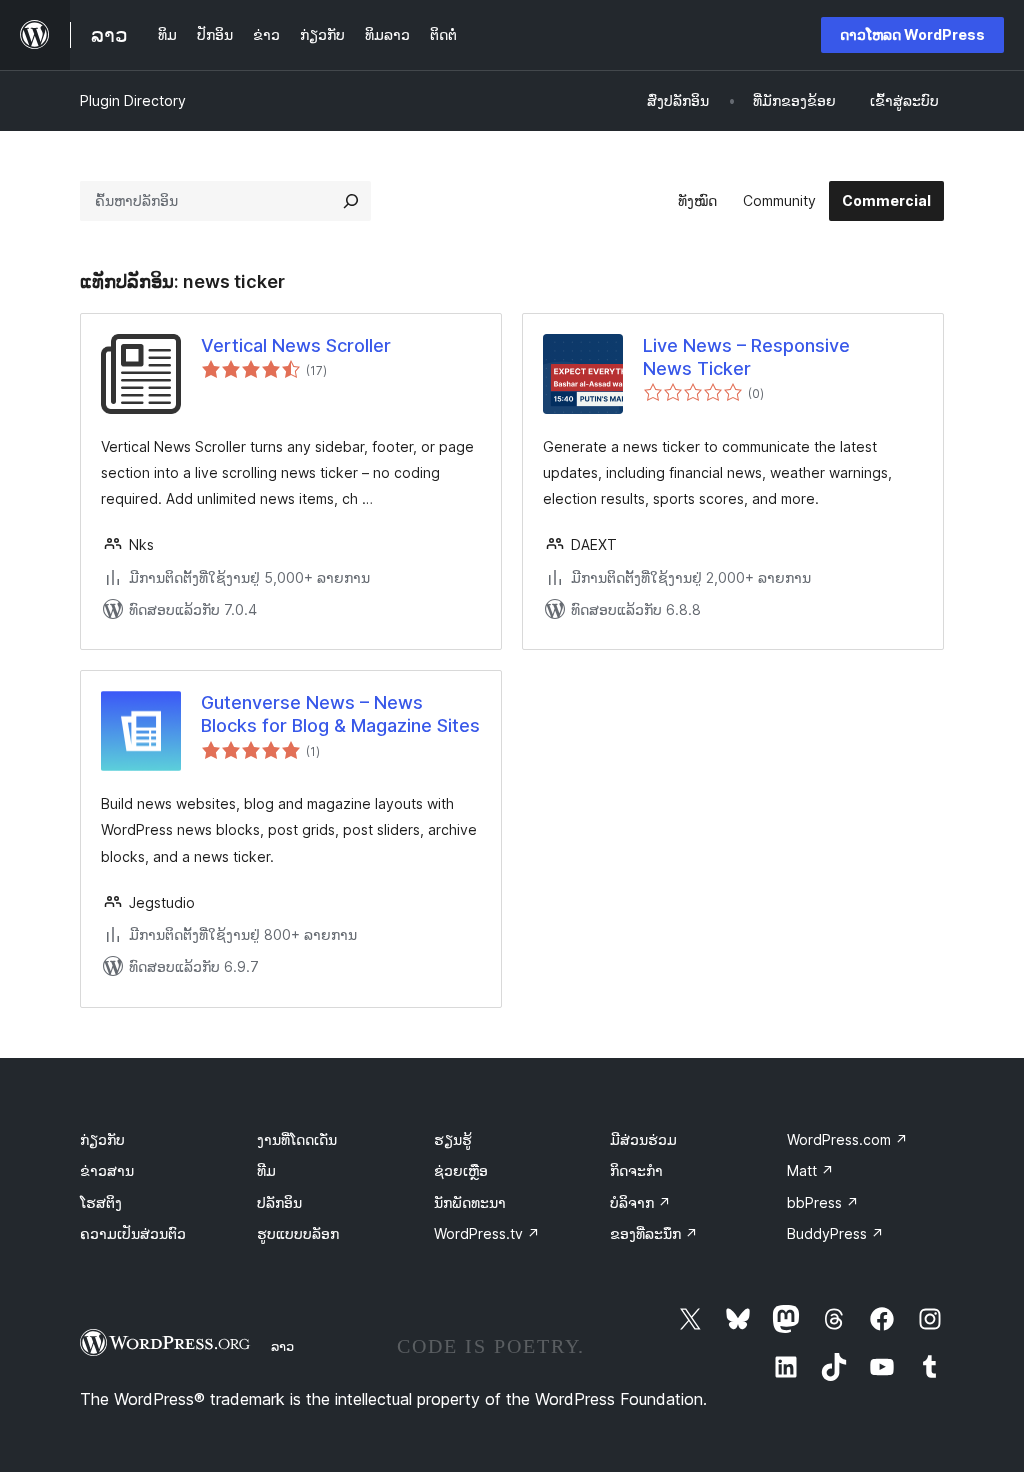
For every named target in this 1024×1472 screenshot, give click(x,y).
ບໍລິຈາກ (640, 1202)
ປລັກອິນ (279, 1202)
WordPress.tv (487, 1233)
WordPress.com (847, 1139)
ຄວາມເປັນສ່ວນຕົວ (133, 1233)
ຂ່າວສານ (107, 1170)
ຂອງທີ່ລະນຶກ (654, 1233)
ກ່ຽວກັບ (102, 1139)
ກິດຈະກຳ (636, 1170)
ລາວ (282, 1346)
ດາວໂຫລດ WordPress (912, 34)
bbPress (823, 1202)
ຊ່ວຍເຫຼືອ (461, 1170)
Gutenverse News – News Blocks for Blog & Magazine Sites (340, 714)
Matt (810, 1170)
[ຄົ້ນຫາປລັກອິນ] (351, 201)
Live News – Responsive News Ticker (746, 357)
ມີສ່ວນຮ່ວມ (643, 1139)
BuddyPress (835, 1233)
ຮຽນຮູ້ (453, 1139)
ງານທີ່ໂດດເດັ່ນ (297, 1139)
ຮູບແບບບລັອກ (298, 1233)
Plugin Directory (133, 100)
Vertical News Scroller (296, 345)
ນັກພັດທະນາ (470, 1202)
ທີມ (266, 1170)
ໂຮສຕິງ (101, 1202)
